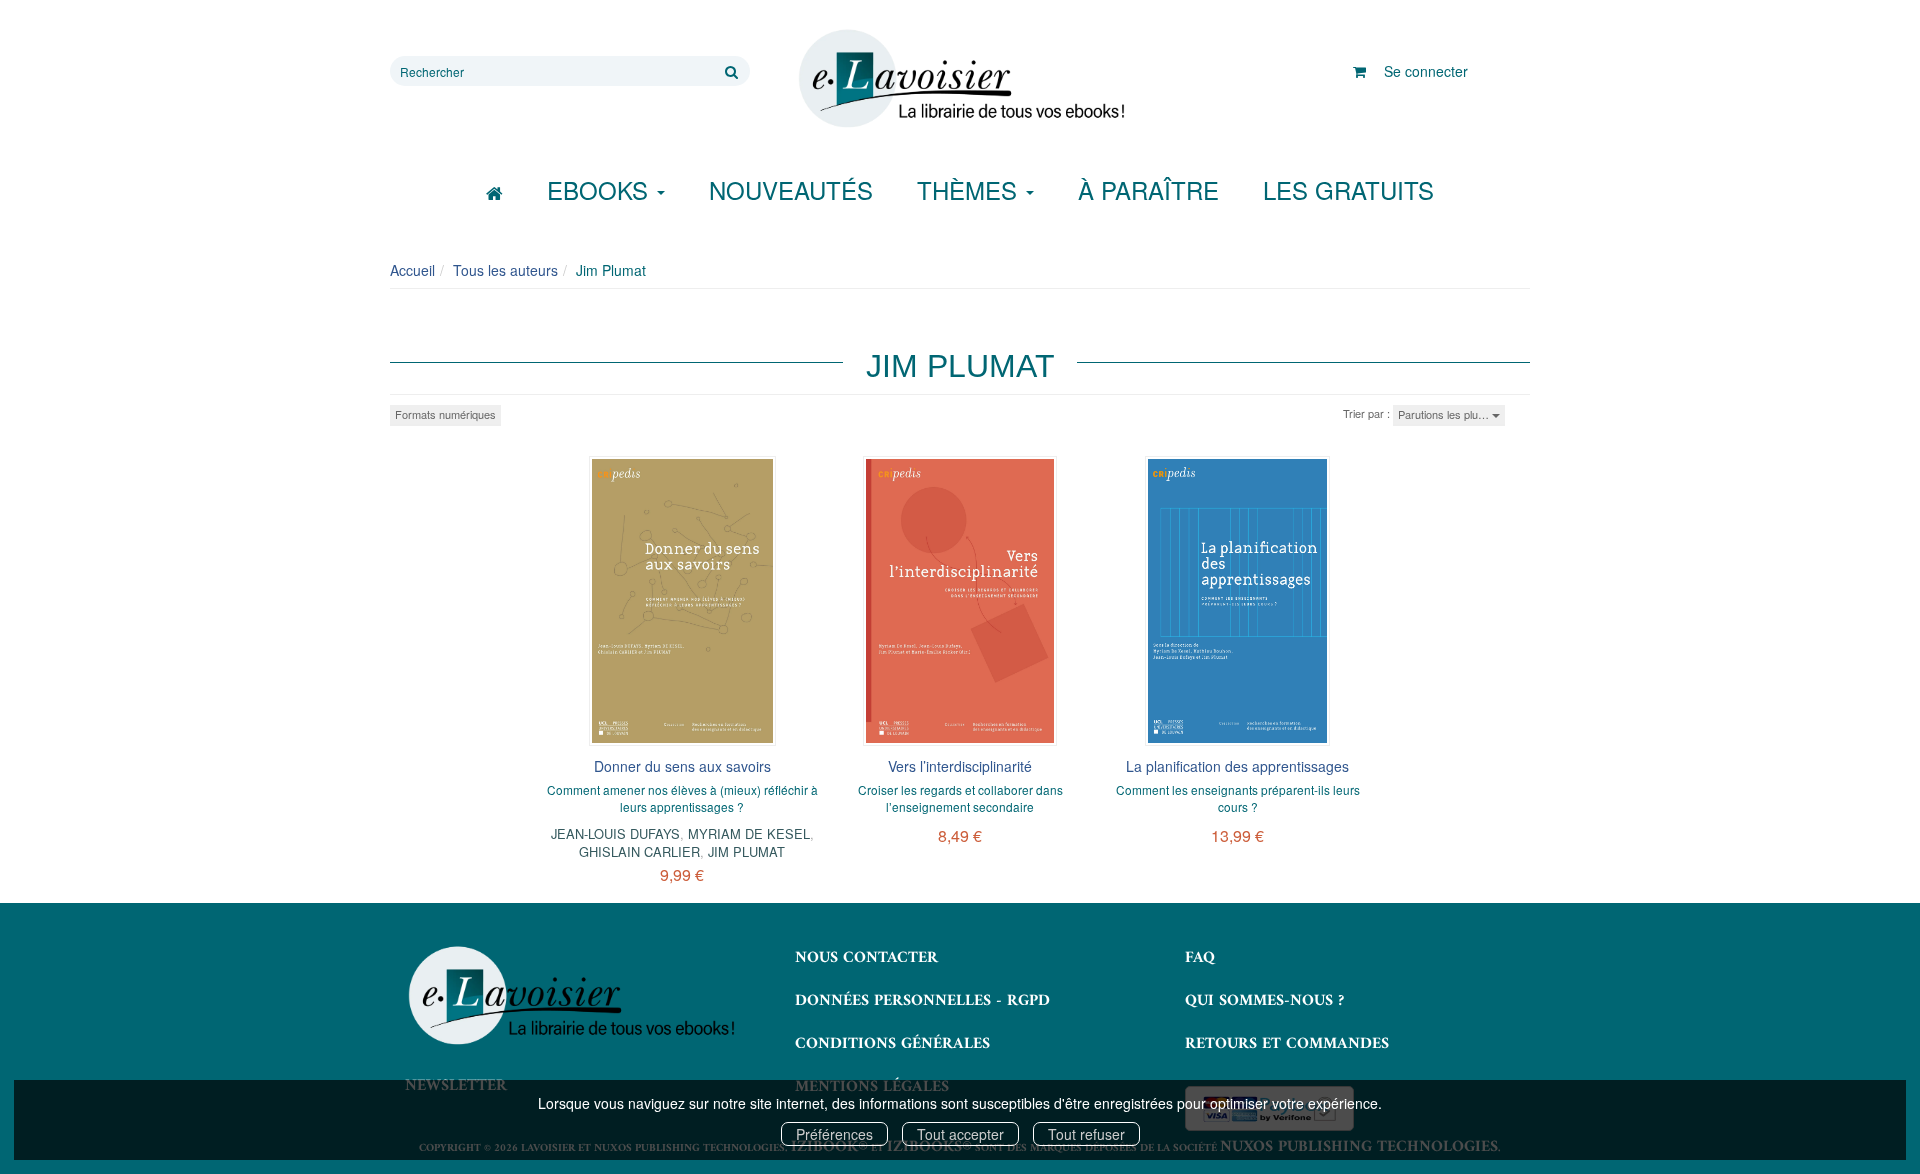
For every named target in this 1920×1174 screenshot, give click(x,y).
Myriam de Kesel (749, 833)
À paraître (1148, 189)
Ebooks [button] (601, 189)
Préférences (834, 1134)
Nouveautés (791, 189)
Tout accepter (960, 1134)
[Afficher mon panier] (1359, 71)
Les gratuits (1348, 189)
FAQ (1200, 958)
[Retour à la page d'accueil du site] (960, 79)
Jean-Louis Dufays (615, 833)
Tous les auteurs (505, 270)
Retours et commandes (1287, 1044)
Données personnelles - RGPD (922, 1001)
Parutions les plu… (1445, 414)
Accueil (412, 270)
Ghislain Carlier (639, 851)
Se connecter (1426, 71)
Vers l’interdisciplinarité (960, 766)
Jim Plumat (746, 851)
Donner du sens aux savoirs (682, 766)
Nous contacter (866, 958)
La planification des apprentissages (1237, 766)
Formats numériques (445, 414)
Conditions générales (892, 1044)
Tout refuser (1086, 1134)
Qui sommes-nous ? (1264, 1001)
